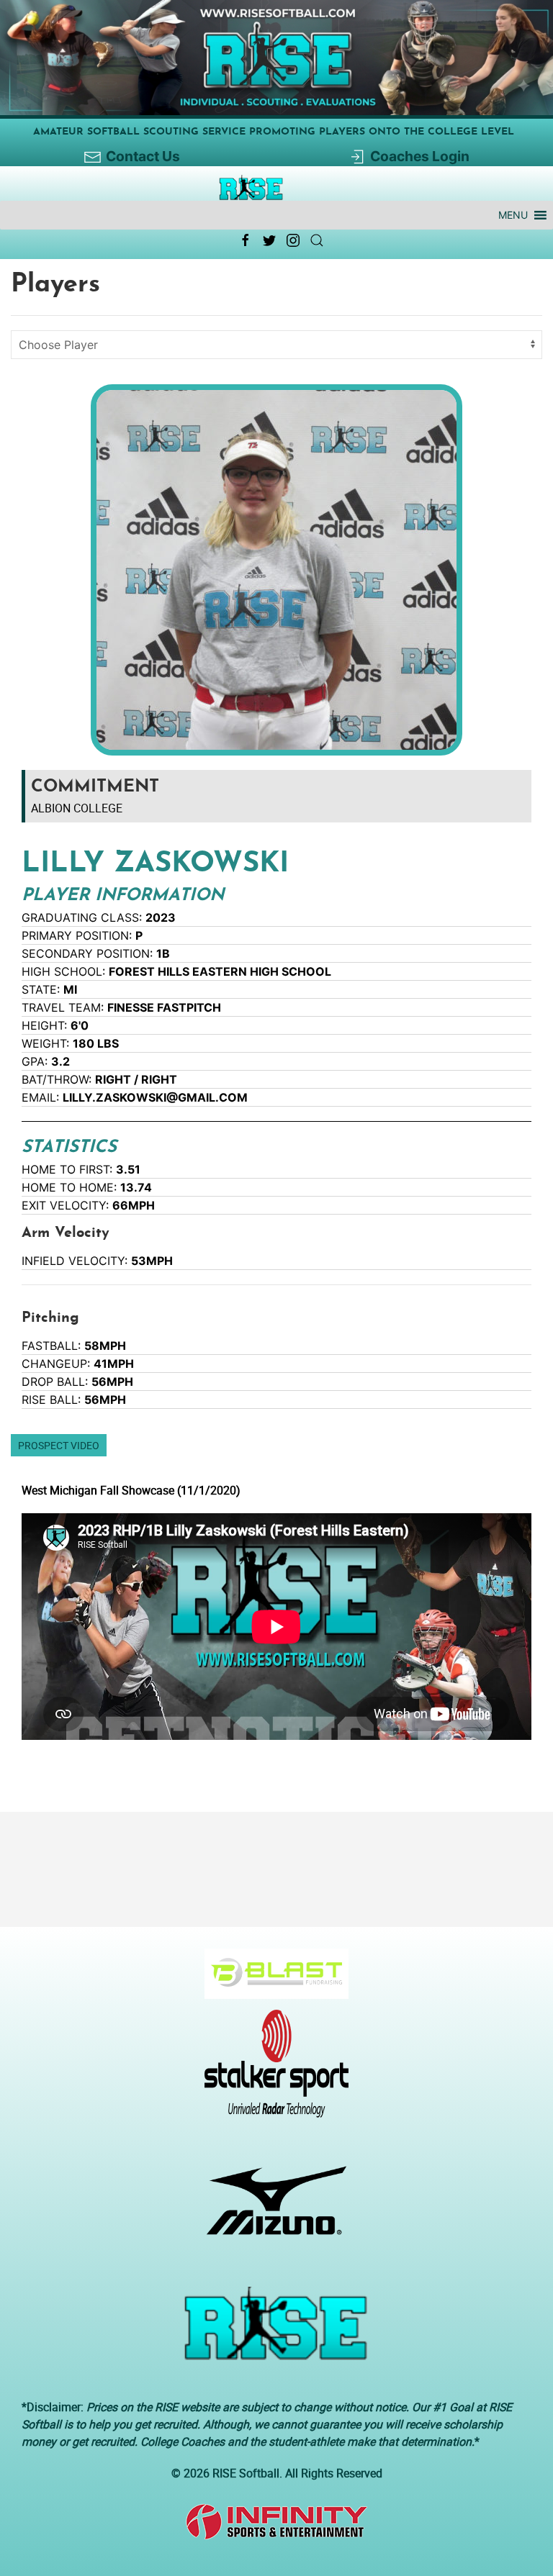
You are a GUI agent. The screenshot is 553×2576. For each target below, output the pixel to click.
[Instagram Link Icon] (293, 240)
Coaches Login (420, 156)
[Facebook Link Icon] (246, 240)
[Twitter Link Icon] (269, 240)
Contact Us (143, 156)
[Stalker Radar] (271, 2071)
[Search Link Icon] (317, 240)
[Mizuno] (271, 2208)
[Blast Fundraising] (271, 1981)
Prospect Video (59, 1445)
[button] (513, 215)
